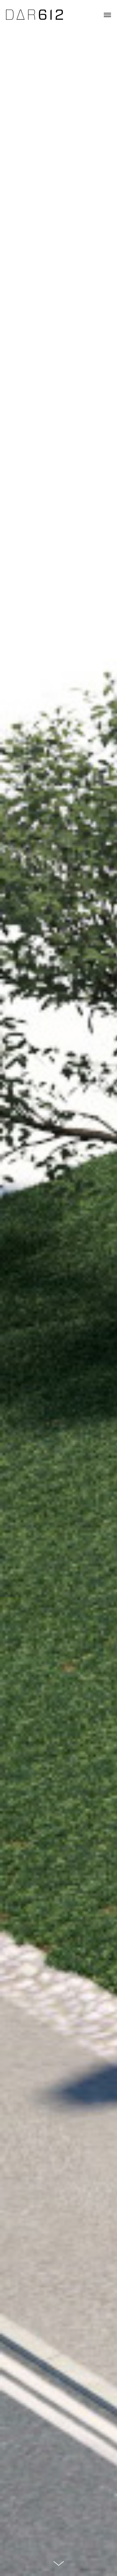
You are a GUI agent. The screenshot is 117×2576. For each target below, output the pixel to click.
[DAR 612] (34, 15)
